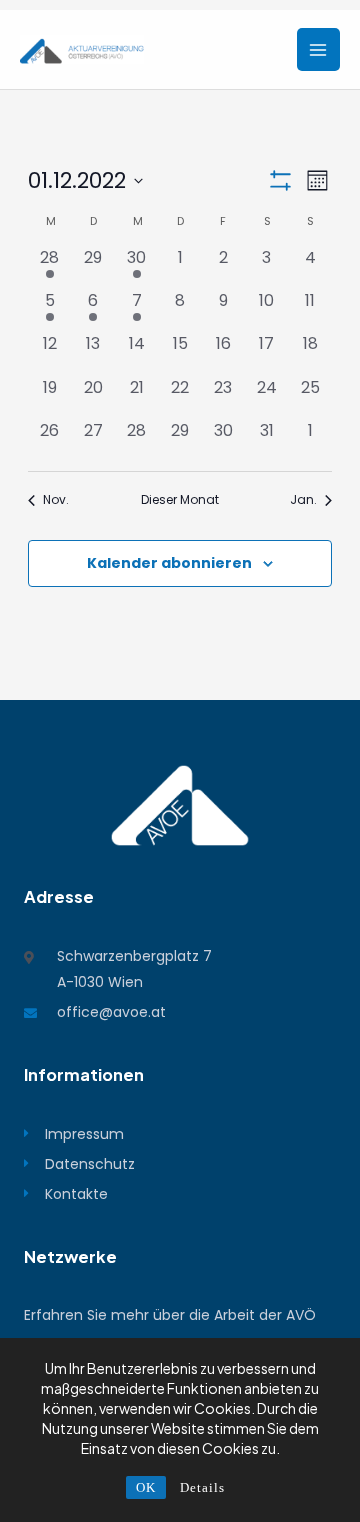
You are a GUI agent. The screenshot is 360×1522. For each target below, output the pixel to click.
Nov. (56, 500)
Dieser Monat (180, 500)
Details (202, 1487)
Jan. (303, 500)
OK (146, 1487)
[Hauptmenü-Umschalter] (318, 49)
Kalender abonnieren (169, 563)
